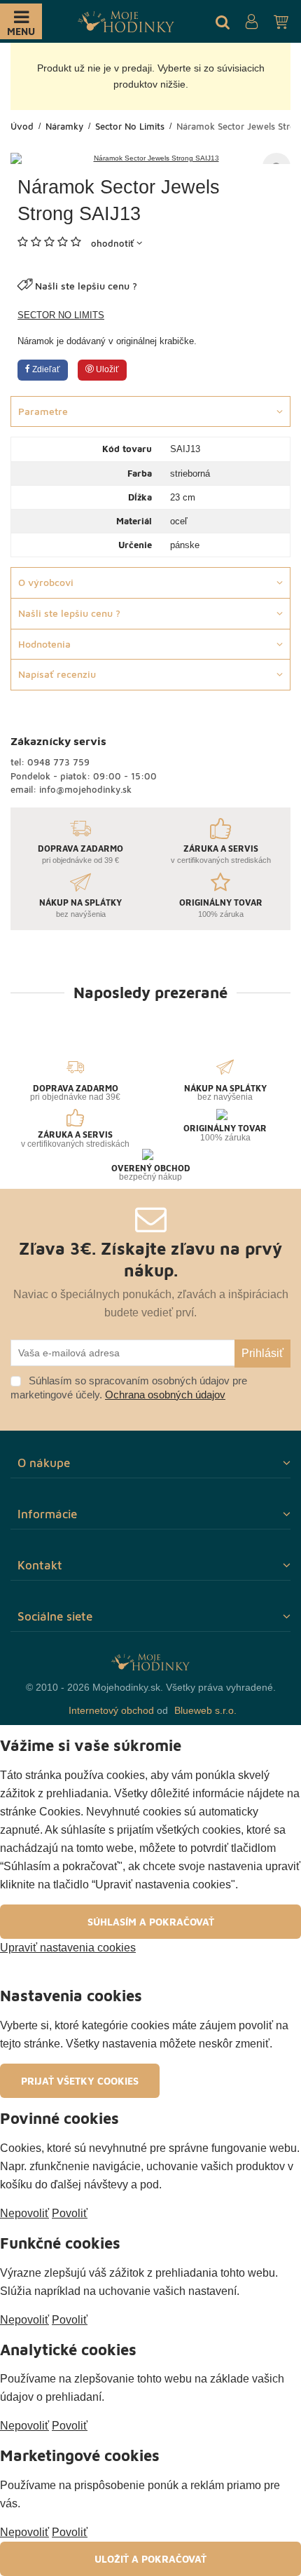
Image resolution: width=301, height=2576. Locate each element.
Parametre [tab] (43, 411)
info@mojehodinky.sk (85, 789)
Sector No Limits (61, 315)
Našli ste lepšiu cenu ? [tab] (69, 613)
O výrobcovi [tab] (46, 582)
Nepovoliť (24, 2213)
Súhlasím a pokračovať (151, 1922)
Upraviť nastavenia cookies (68, 1948)
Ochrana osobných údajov (165, 1395)
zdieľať (45, 369)
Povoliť (70, 2213)
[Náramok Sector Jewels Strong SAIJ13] (150, 158)
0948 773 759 (58, 762)
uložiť (106, 369)
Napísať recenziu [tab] (57, 674)
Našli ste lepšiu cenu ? (86, 286)
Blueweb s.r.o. (205, 1710)
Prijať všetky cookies (80, 2081)
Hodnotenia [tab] (44, 644)
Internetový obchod (111, 1710)
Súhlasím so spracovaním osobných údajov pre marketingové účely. (129, 1388)
